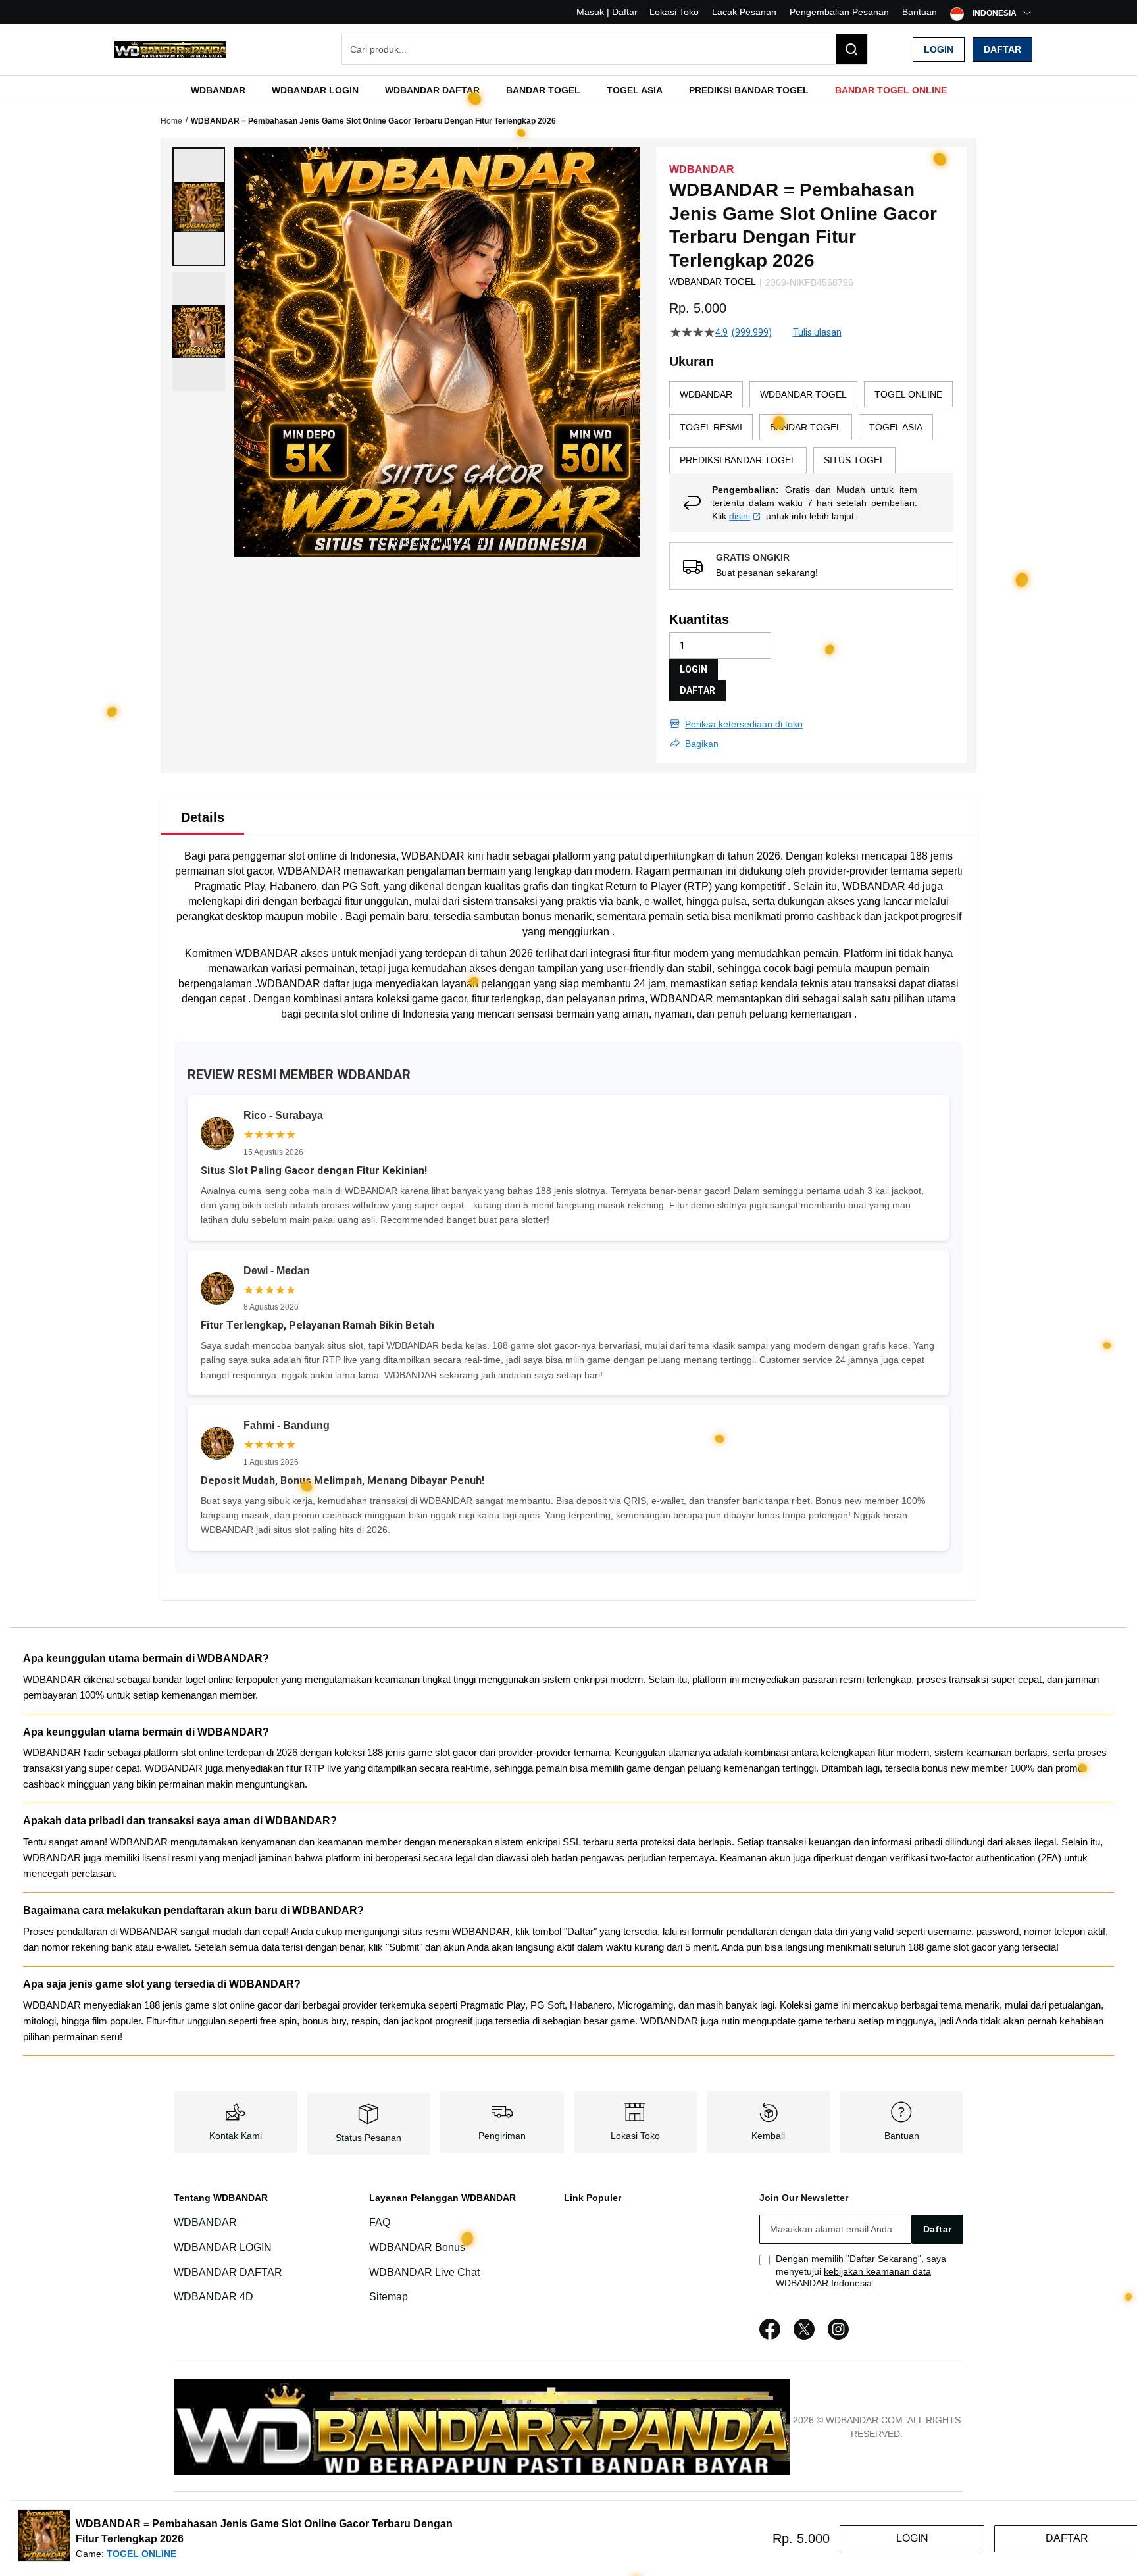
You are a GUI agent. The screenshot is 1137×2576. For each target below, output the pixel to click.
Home (171, 121)
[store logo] (170, 50)
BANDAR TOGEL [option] (806, 427)
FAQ (380, 2222)
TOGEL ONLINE (141, 2554)
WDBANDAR (433, 856)
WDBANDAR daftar (303, 984)
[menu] (568, 90)
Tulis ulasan (817, 332)
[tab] (203, 817)
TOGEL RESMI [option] (711, 427)
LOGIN (694, 669)
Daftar (1002, 49)
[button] (199, 207)
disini (740, 516)
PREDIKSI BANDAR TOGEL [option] (738, 460)
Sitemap (389, 2297)
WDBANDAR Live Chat (424, 2272)
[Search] (851, 49)
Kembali (768, 2136)
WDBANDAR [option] (706, 394)
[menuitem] (218, 90)
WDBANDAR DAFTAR (228, 2272)
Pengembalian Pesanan (839, 12)
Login (939, 49)
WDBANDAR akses (282, 953)
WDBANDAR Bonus (417, 2247)
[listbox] (811, 427)
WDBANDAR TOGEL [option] (803, 394)
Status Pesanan (368, 2138)
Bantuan (920, 12)
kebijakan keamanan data (877, 2271)
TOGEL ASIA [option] (896, 427)
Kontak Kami (236, 2136)
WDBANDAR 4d (881, 886)
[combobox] (605, 49)
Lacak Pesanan (744, 12)
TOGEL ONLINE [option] (908, 394)
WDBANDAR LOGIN (223, 2247)
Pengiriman (502, 2136)
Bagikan (702, 744)
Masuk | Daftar (607, 12)
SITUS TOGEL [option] (854, 460)
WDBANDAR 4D (214, 2297)
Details (203, 817)
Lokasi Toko (674, 12)
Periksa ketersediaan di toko (744, 724)
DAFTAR (697, 690)
